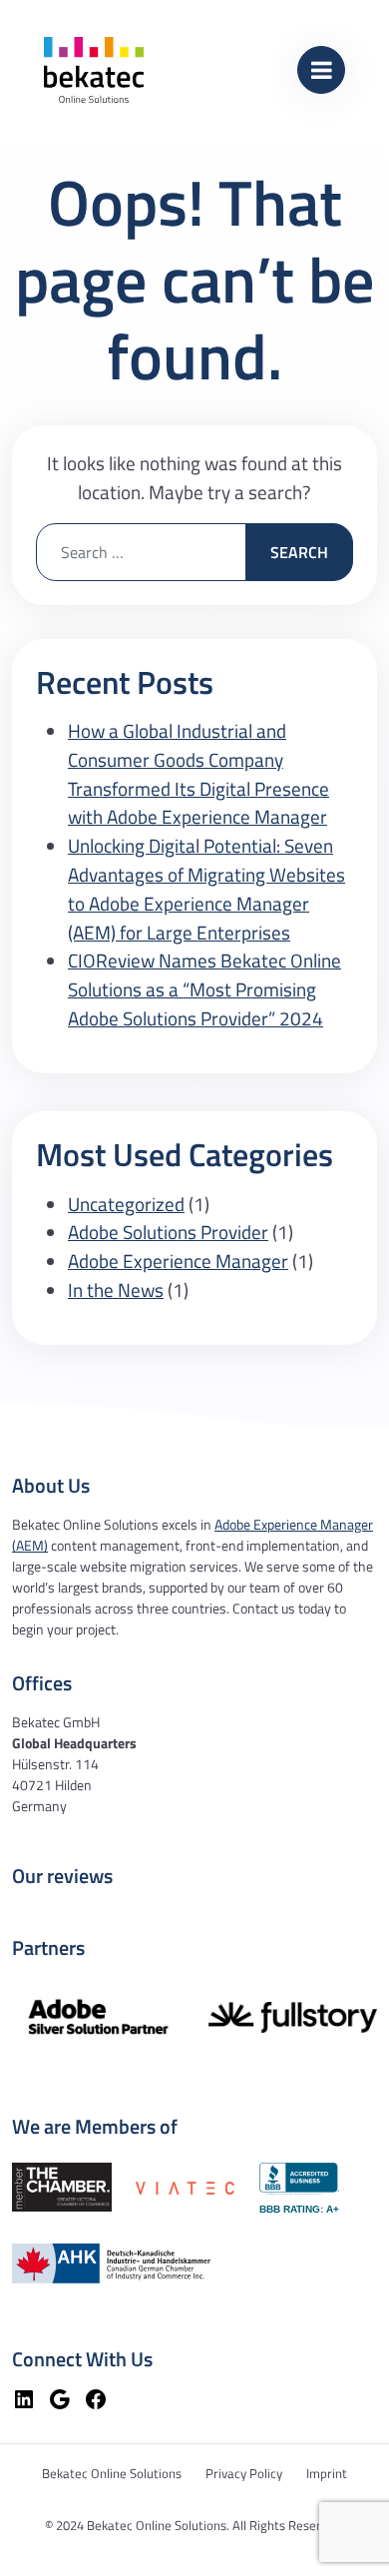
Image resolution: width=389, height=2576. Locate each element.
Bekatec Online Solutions (112, 2473)
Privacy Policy (244, 2473)
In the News (116, 1289)
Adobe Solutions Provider (168, 1232)
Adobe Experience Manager (178, 1261)
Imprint (327, 2473)
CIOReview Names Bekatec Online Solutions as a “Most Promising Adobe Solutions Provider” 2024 (204, 989)
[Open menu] (321, 70)
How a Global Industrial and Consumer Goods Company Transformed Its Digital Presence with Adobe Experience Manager (198, 773)
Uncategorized (126, 1204)
